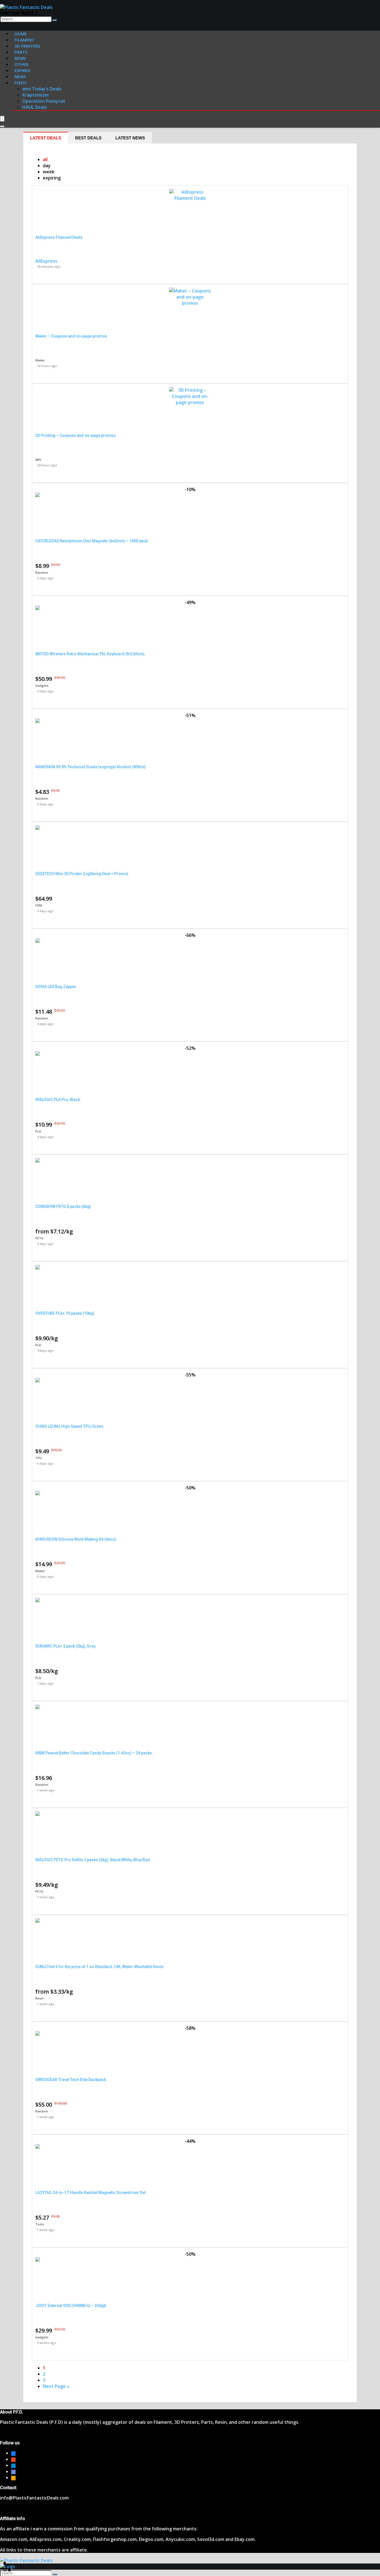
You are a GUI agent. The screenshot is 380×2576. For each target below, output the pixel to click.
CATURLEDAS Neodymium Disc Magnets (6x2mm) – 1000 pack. (92, 541)
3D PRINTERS (27, 46)
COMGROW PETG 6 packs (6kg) (63, 1206)
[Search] (55, 20)
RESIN (20, 58)
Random (42, 572)
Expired (23, 70)
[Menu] (2, 119)
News (20, 77)
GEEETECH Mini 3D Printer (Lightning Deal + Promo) (82, 874)
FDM (39, 905)
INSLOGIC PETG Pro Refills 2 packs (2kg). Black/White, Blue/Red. (93, 1860)
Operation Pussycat (44, 101)
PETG (39, 1238)
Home (21, 34)
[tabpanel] (190, 1273)
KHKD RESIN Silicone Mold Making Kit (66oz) (76, 1539)
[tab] (46, 138)
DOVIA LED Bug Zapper (56, 987)
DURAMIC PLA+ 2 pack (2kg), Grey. (66, 1646)
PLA (38, 1131)
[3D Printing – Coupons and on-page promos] (190, 402)
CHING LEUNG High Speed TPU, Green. (70, 1426)
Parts (21, 52)
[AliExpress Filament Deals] (190, 198)
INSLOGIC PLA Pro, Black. (58, 1100)
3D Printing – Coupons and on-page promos (76, 435)
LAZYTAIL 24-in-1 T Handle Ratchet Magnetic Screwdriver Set (90, 2193)
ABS (38, 460)
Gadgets (42, 685)
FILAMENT (24, 40)
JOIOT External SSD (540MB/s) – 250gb (71, 2306)
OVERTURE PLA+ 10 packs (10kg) (65, 1313)
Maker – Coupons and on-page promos (71, 336)
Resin (40, 1998)
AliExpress (46, 261)
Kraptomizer (36, 95)
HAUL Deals (34, 107)
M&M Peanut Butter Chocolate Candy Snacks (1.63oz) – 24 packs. (94, 1753)
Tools (40, 2224)
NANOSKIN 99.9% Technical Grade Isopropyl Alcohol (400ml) (91, 767)
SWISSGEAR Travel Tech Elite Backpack (71, 2080)
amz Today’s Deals (42, 89)
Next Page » (56, 2386)
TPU (39, 1458)
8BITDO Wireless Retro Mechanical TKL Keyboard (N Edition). (91, 654)
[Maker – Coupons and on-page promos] (190, 303)
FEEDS (20, 83)
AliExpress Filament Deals (59, 237)
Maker (40, 360)
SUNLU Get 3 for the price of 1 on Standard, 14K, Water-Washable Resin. (100, 1967)
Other (21, 64)
